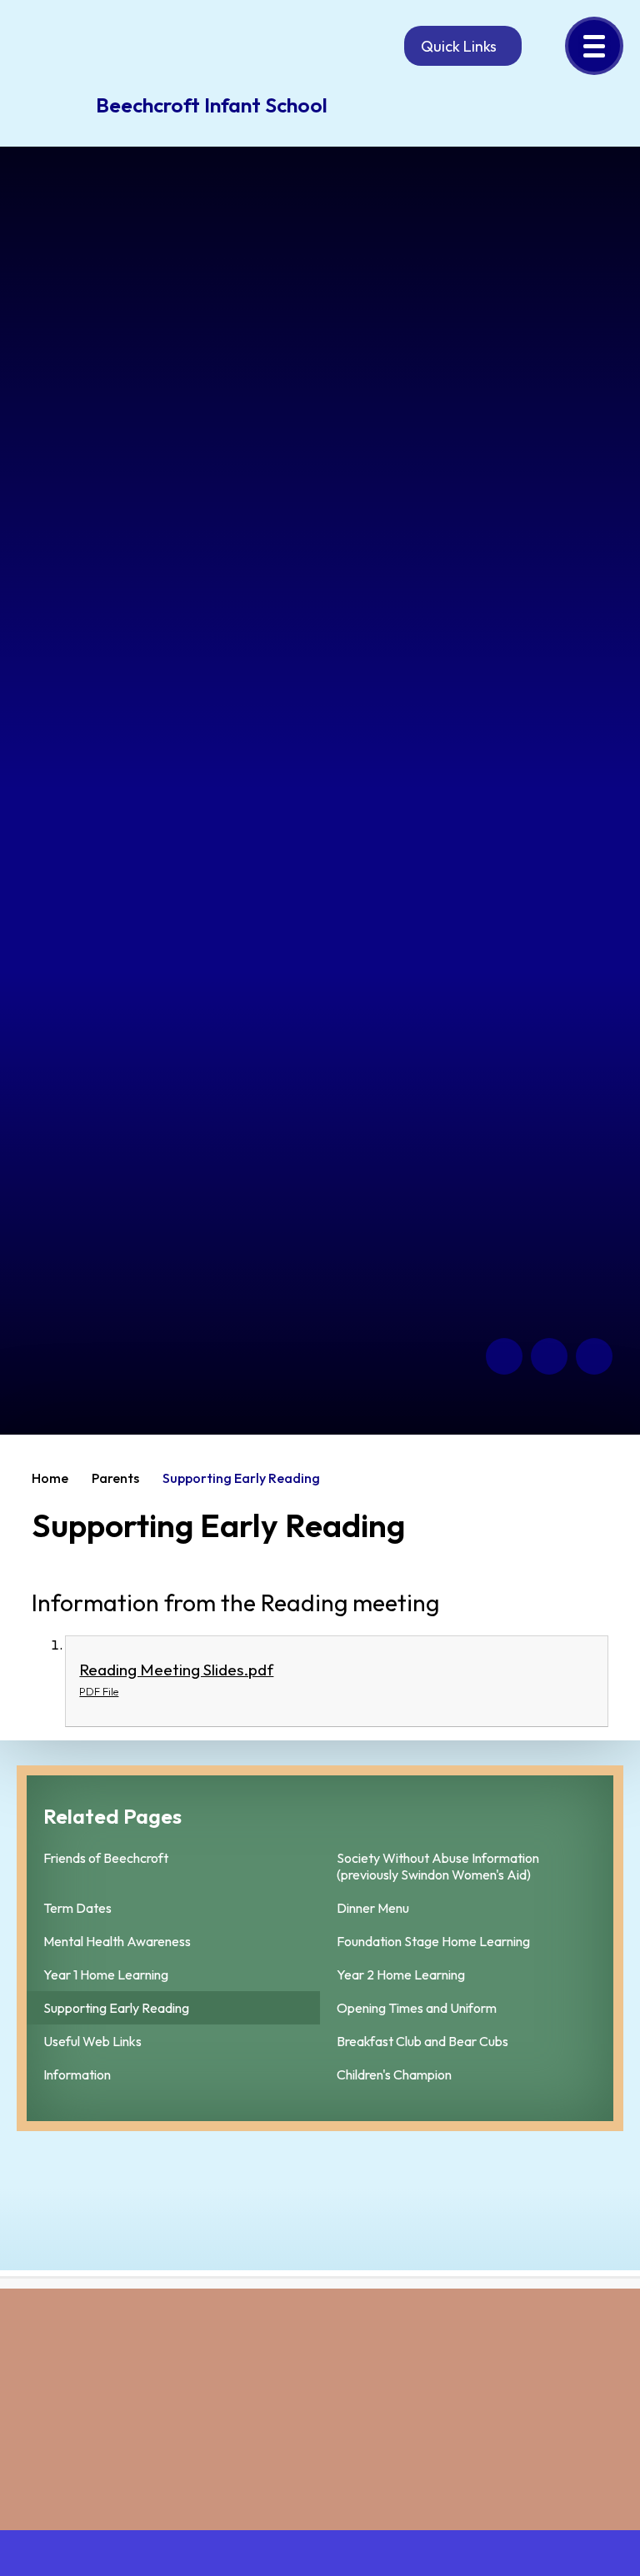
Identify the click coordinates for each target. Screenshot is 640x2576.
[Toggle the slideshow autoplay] (594, 1356)
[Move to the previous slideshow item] (504, 1356)
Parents (115, 1478)
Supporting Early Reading (241, 1478)
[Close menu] (594, 46)
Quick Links (459, 46)
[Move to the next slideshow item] (549, 1356)
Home (50, 1478)
